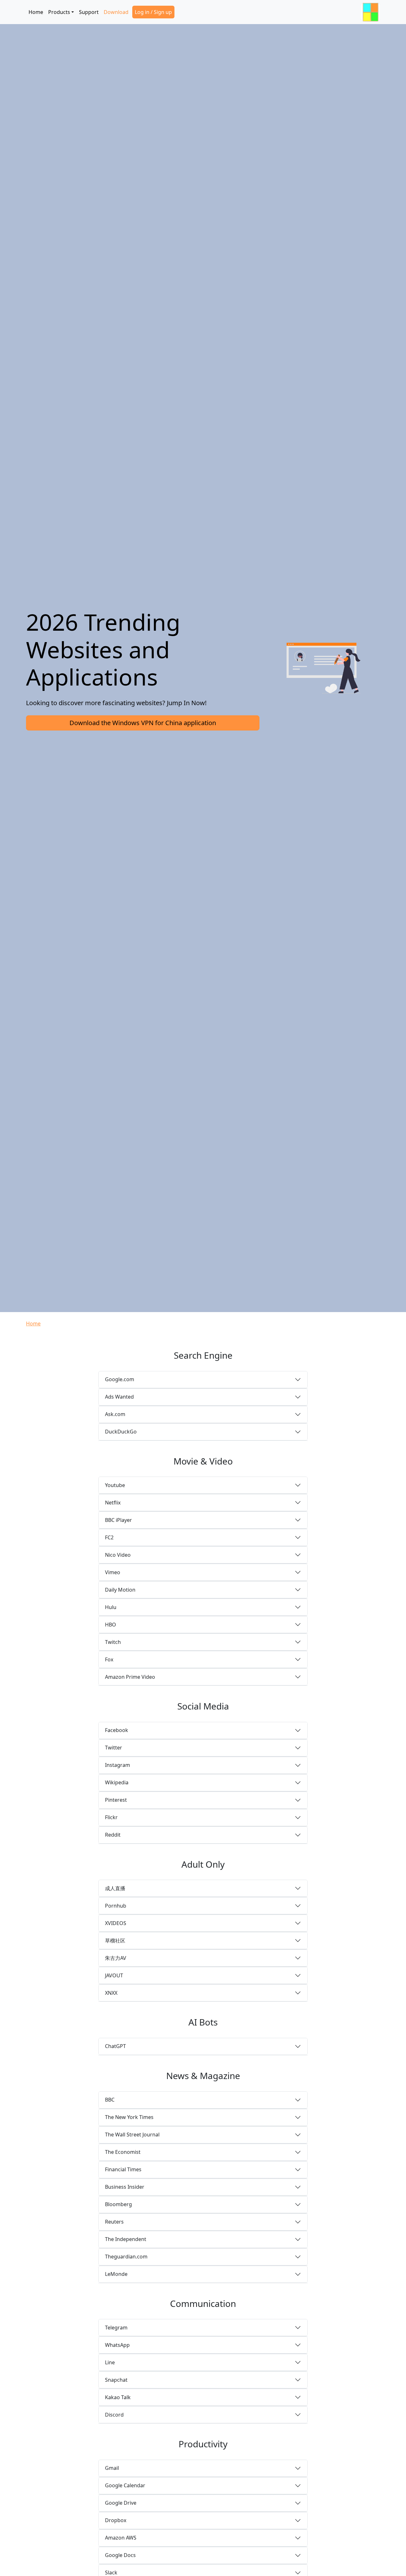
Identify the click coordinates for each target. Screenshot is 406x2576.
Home (36, 12)
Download (116, 12)
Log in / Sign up (153, 12)
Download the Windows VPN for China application (143, 723)
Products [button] (59, 12)
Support (89, 12)
